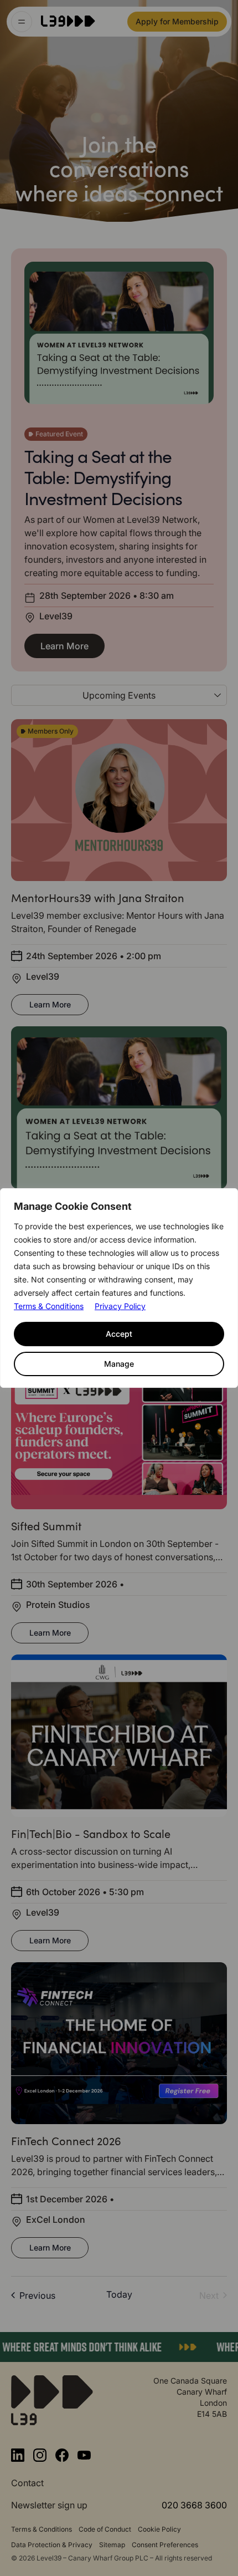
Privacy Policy (120, 1306)
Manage (119, 1364)
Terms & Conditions (49, 1306)
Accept (119, 1334)
